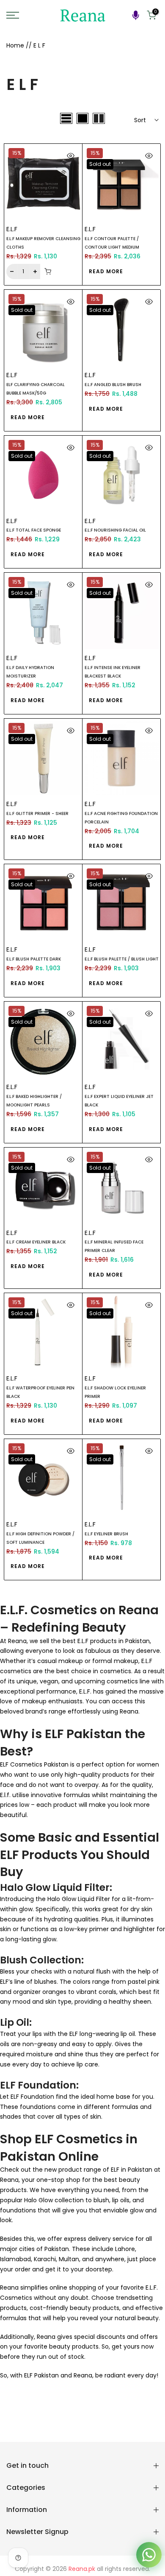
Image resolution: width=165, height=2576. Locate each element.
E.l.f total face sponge (34, 530)
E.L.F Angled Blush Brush (113, 385)
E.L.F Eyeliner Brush (106, 1534)
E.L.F (12, 229)
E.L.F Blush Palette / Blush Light (122, 959)
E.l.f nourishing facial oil (115, 530)
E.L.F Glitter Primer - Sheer (37, 813)
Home (15, 45)
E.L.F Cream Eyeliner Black (36, 1242)
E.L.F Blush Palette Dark (34, 959)
